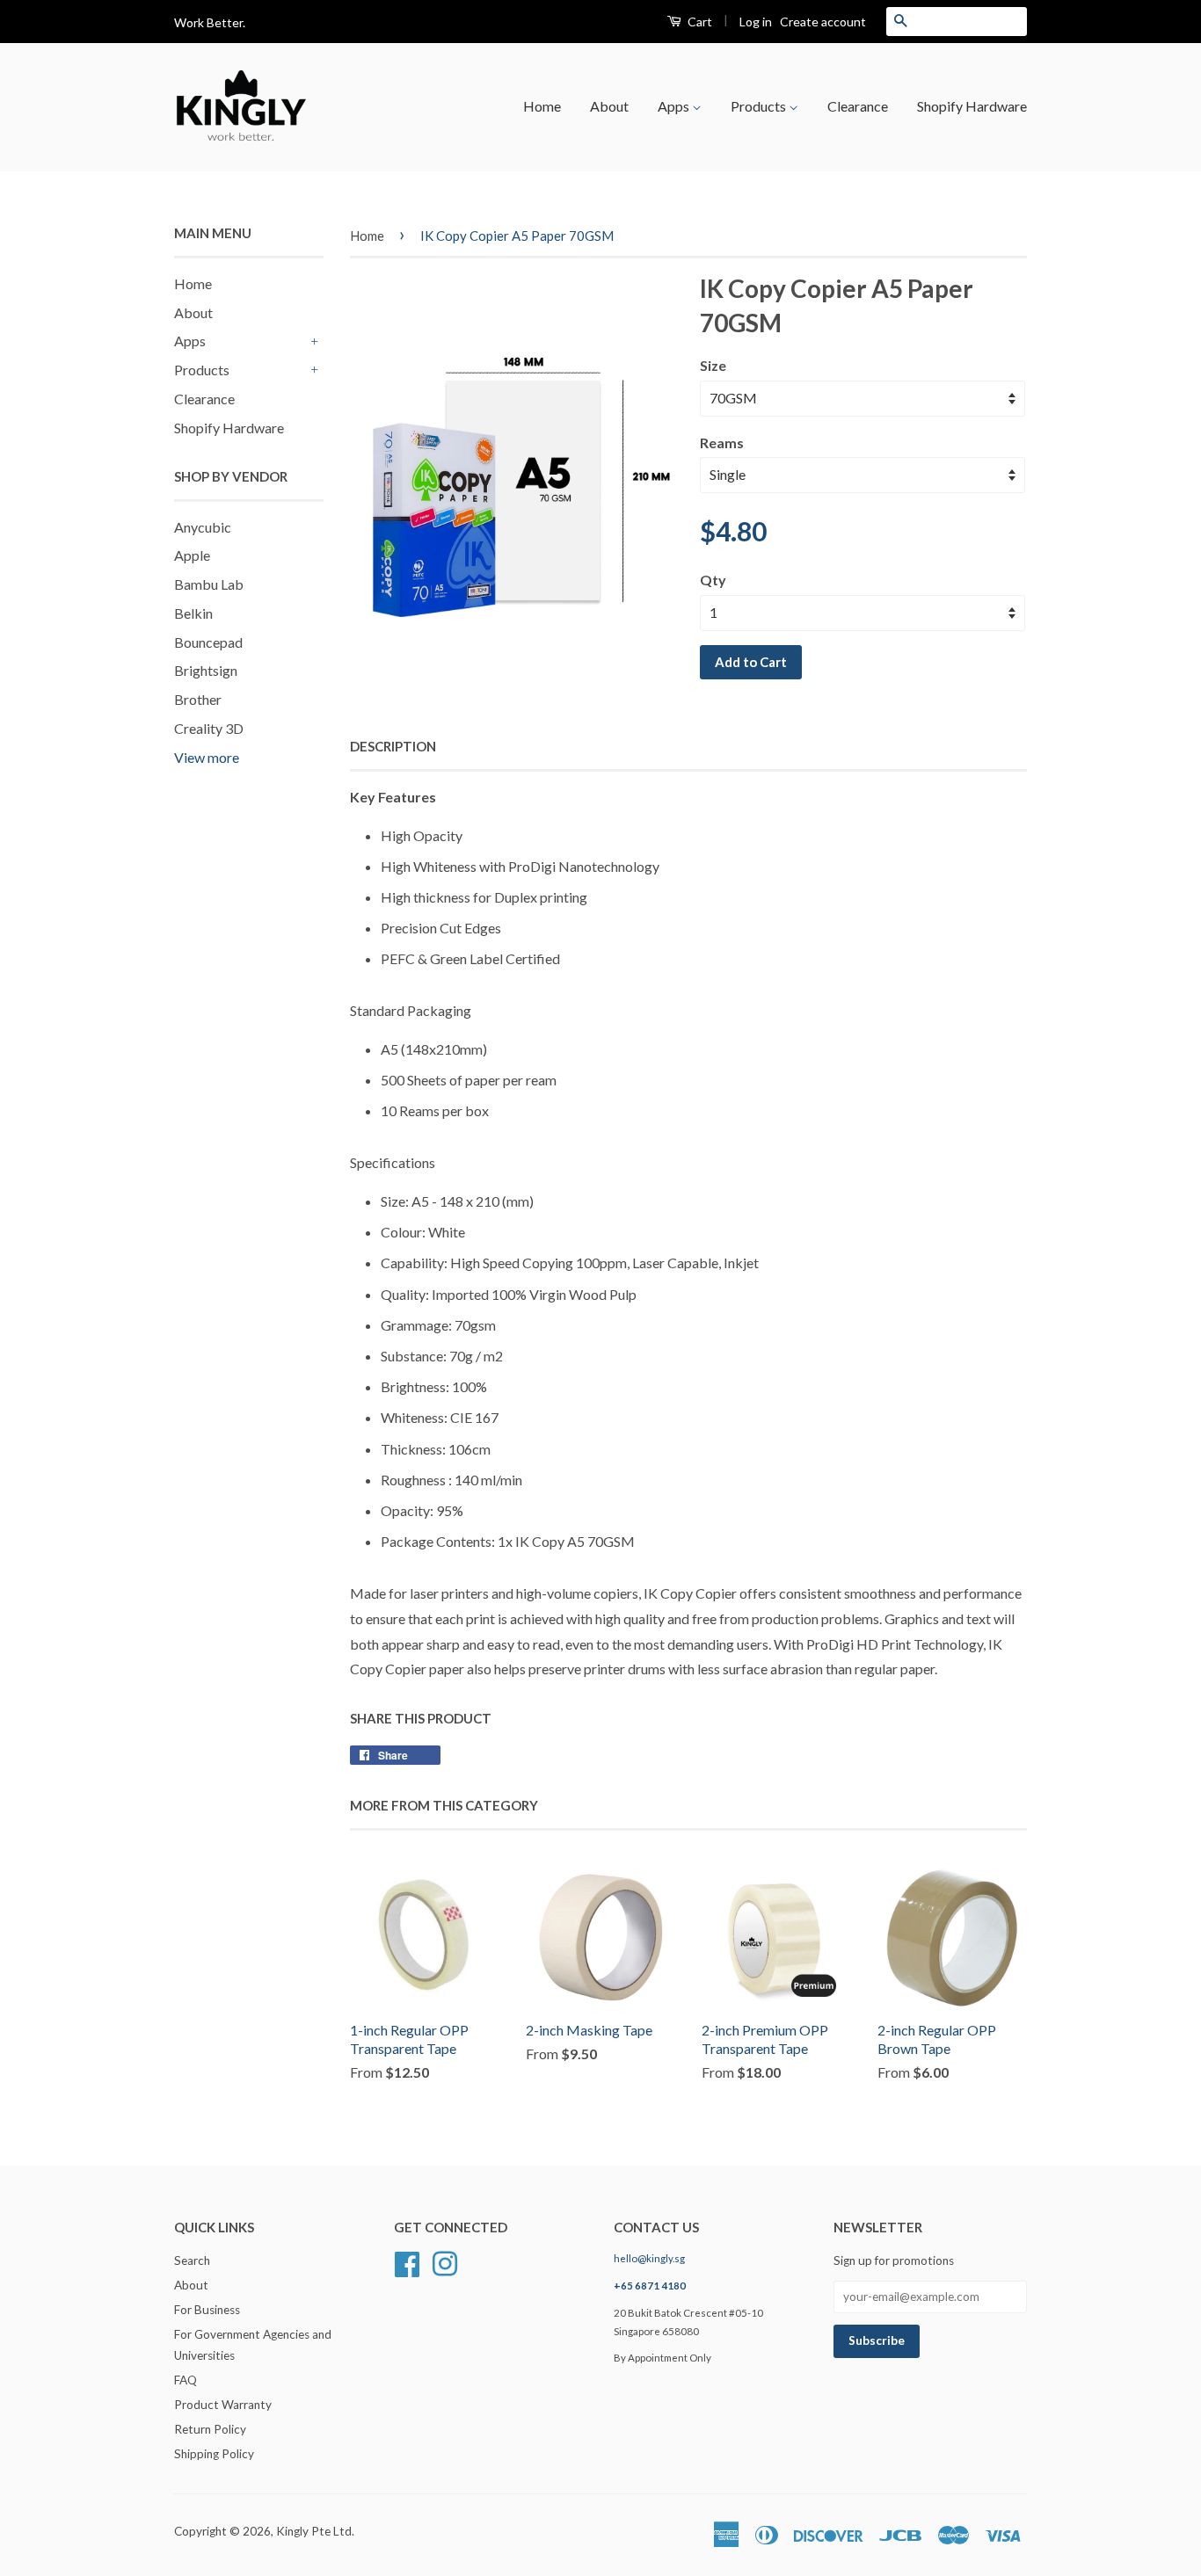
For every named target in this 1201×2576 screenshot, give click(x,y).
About (609, 106)
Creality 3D (209, 728)
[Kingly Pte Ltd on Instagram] (445, 2262)
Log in (756, 22)
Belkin (193, 613)
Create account (823, 22)
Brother (198, 699)
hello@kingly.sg (649, 2258)
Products (760, 106)
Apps (675, 106)
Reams (722, 443)
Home (542, 106)
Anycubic (203, 527)
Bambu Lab (209, 584)
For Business (207, 2310)
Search (192, 2260)
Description (393, 746)
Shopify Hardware (972, 106)
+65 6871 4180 (650, 2286)
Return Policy (210, 2429)
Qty (713, 580)
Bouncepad (208, 642)
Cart (699, 22)
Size (713, 365)
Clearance (858, 106)
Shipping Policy (214, 2454)
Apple (192, 555)
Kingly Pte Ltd (314, 2531)
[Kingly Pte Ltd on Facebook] (407, 2262)
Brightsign (206, 670)
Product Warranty (223, 2405)
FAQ (186, 2380)
